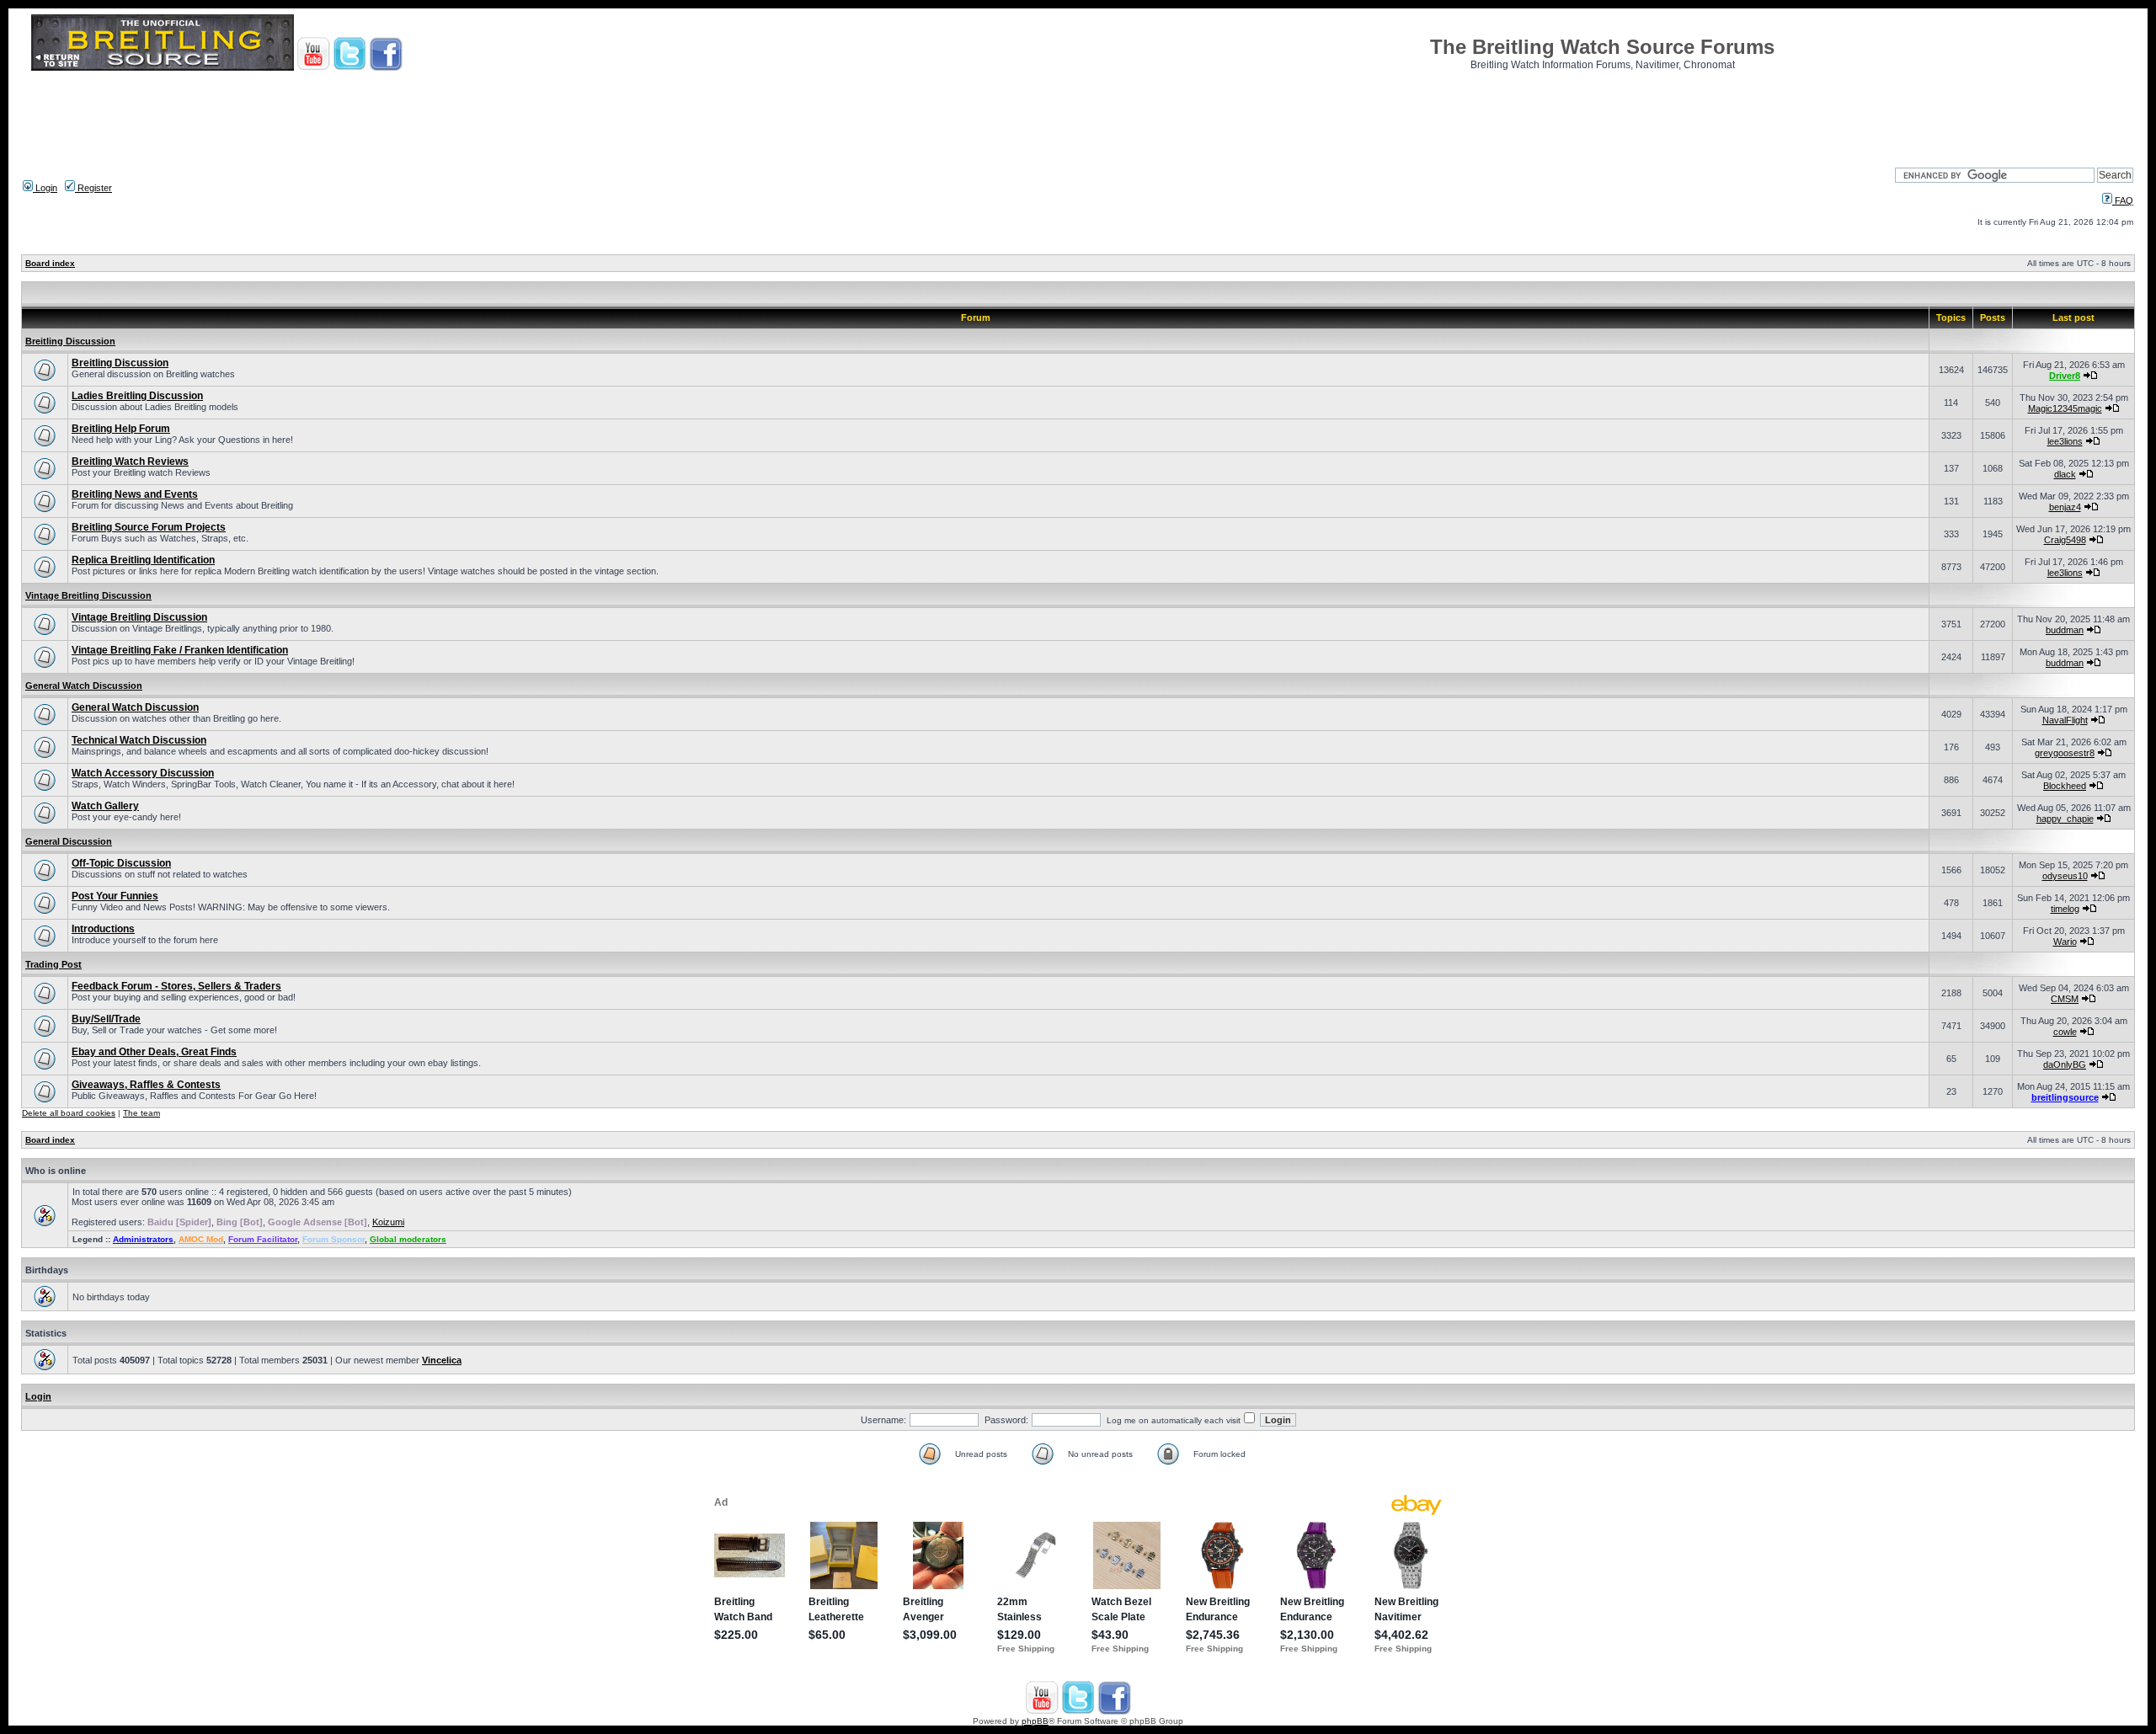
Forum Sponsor (334, 1239)
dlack (2065, 474)
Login (45, 188)
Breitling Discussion (70, 341)
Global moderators (408, 1239)
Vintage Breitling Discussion (88, 595)
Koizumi (388, 1222)
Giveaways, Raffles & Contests (146, 1085)
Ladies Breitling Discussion (137, 396)
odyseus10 (2065, 876)
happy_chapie (2065, 819)
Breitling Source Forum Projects (149, 527)
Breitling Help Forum (121, 429)
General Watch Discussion (84, 686)
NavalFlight (2065, 720)
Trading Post (53, 964)
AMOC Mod (201, 1239)
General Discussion (69, 841)
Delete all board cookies (69, 1113)
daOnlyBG (2065, 1064)
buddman (2065, 630)
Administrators (143, 1239)
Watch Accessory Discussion (143, 773)
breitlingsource (2065, 1097)
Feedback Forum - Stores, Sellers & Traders (176, 986)
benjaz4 (2065, 507)
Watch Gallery (105, 806)
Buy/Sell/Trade (106, 1019)
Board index (50, 263)
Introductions (103, 929)
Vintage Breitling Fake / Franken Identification (180, 650)
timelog (2065, 909)
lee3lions (2065, 441)
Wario (2065, 942)
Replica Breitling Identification (143, 560)
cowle (2065, 1032)
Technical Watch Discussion (139, 740)
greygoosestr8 (2065, 753)
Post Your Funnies (115, 896)
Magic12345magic (2065, 408)
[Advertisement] (1078, 114)
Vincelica (442, 1360)
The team (141, 1113)
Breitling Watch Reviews (130, 462)
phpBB (1035, 1721)
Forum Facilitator (263, 1239)
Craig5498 (2065, 540)
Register (93, 188)
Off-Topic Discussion (121, 863)
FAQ (2123, 200)
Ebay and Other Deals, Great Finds (154, 1052)
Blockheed (2065, 786)
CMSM (2065, 999)
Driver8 (2065, 376)
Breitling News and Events (135, 494)
